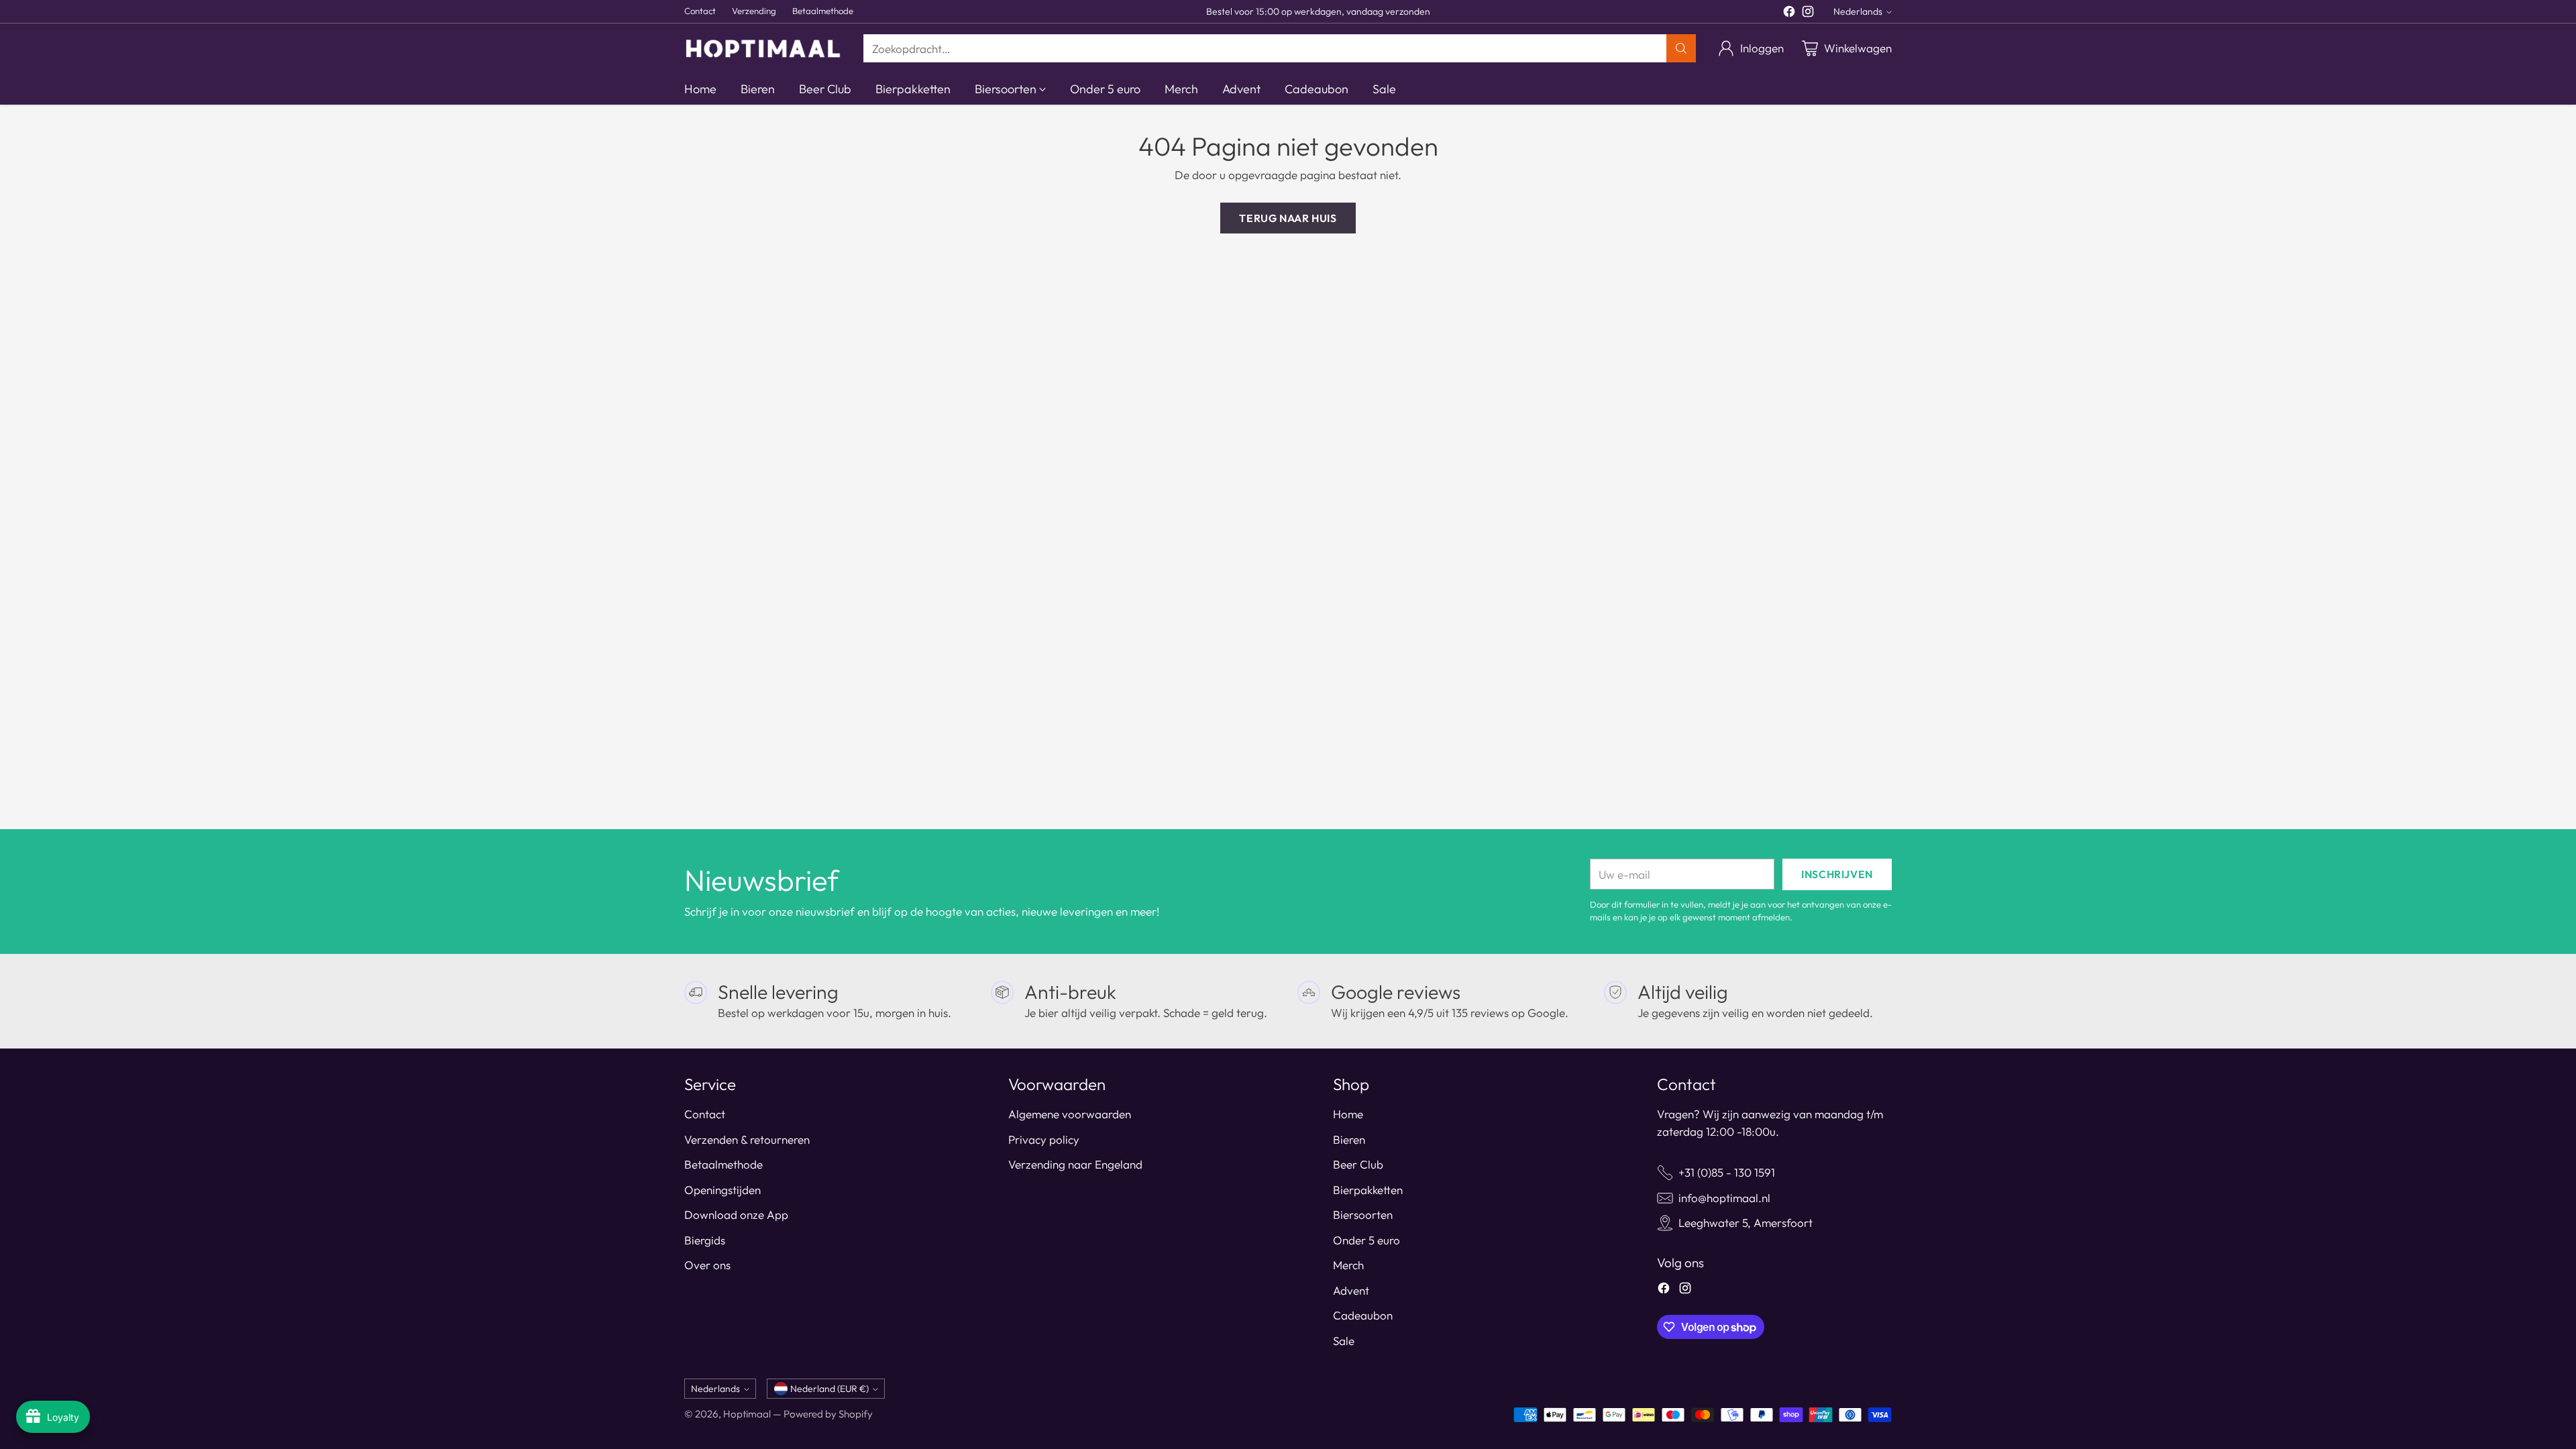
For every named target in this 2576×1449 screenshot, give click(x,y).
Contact (705, 1114)
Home (1348, 1114)
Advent (1351, 1290)
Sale (1344, 1341)
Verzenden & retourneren (747, 1139)
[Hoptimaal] (763, 48)
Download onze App (736, 1215)
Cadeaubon (1363, 1315)
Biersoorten (1363, 1215)
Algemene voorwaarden (1070, 1114)
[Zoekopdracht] (1681, 48)
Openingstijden (722, 1190)
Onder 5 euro (1366, 1240)
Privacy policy (1044, 1139)
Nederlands (1858, 11)
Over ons (707, 1265)
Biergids (705, 1240)
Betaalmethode (723, 1164)
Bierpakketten (1368, 1190)
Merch (1348, 1265)
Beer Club (1358, 1164)
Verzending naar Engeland (1075, 1164)
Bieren (1349, 1139)
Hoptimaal (747, 1414)
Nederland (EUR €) (829, 1389)
